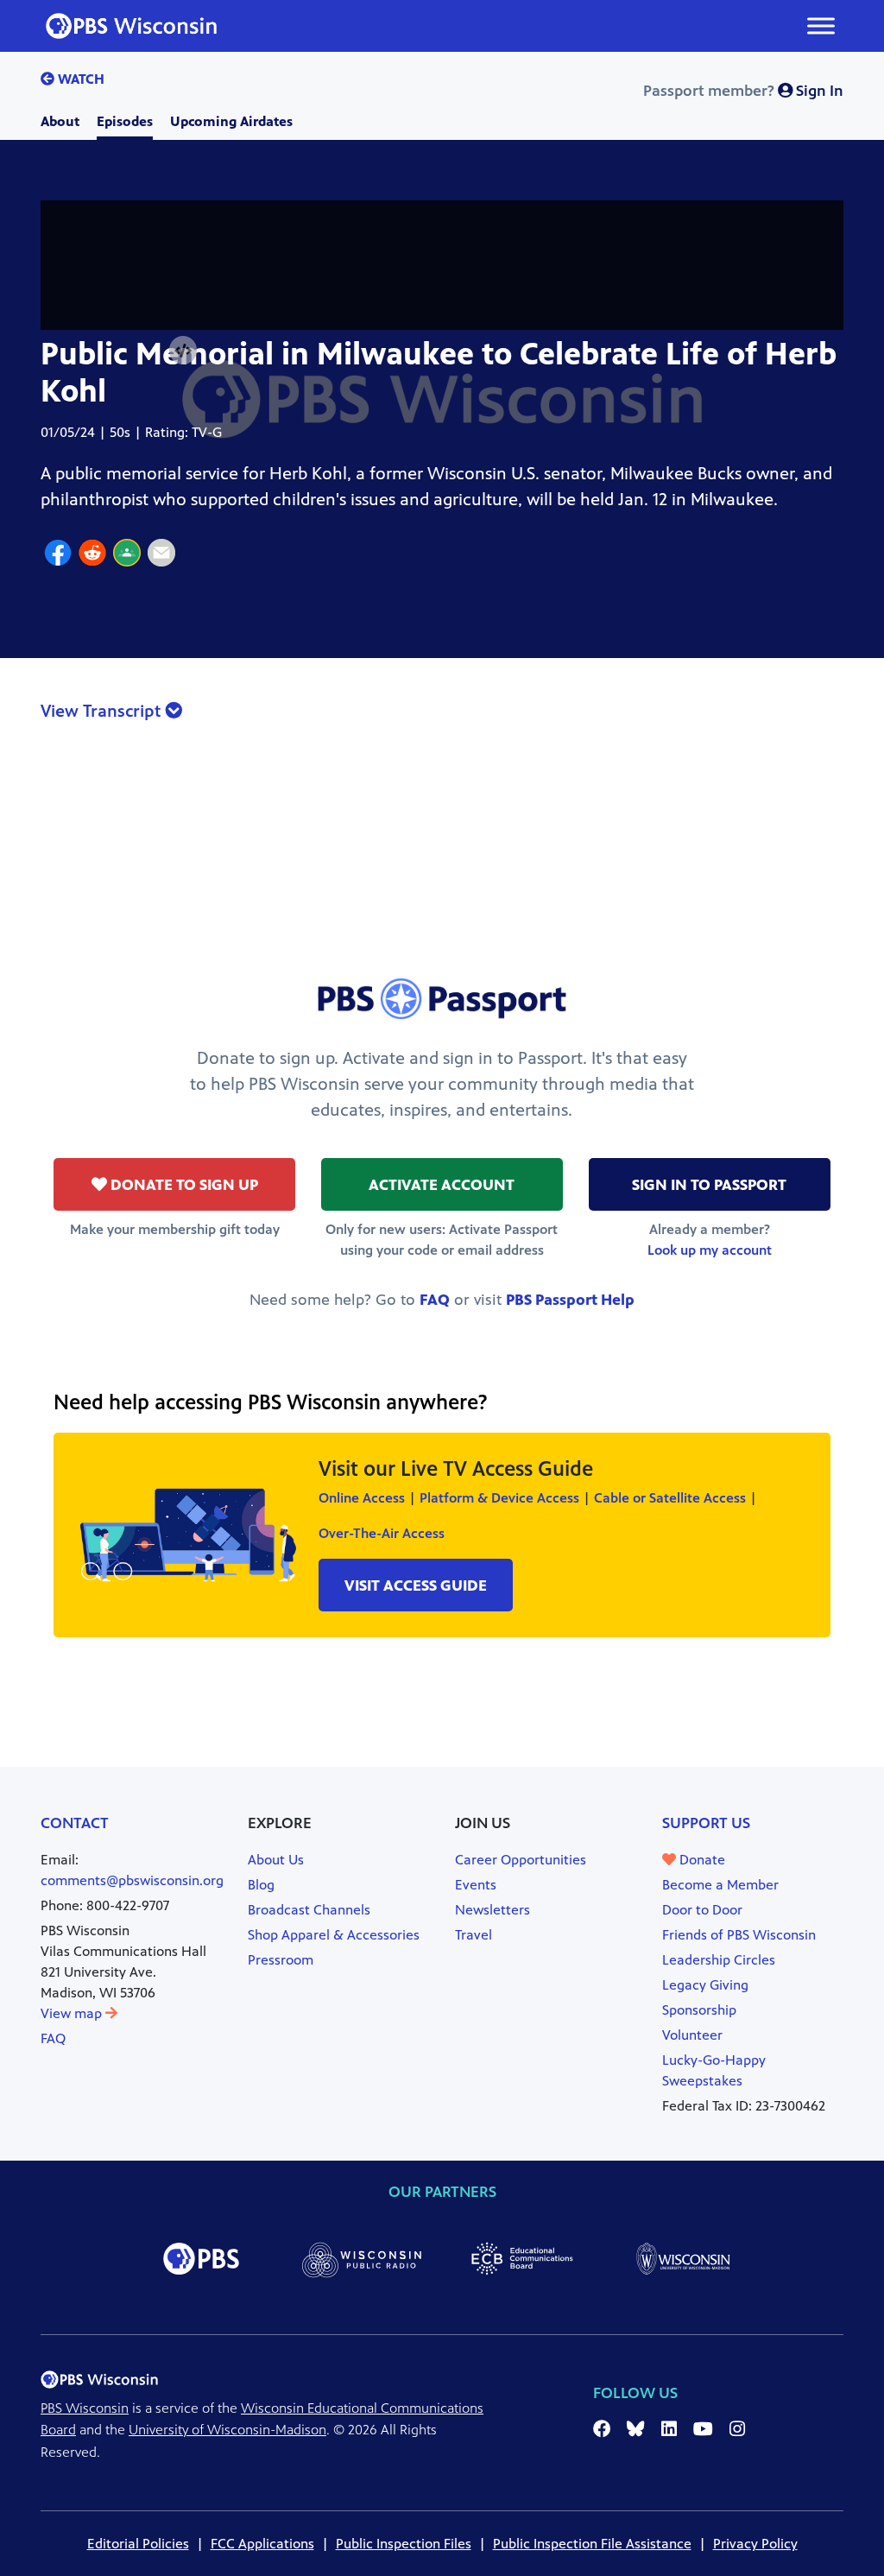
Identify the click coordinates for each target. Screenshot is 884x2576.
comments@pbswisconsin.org (132, 1880)
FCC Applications (262, 2544)
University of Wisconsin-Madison (227, 2430)
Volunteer (692, 2035)
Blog (261, 1885)
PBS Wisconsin (85, 2408)
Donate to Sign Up (183, 1185)
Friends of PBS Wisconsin (739, 1935)
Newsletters (493, 1910)
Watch (79, 79)
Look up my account (710, 1250)
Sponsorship (699, 2010)
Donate (701, 1860)
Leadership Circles (719, 1960)
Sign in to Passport (709, 1185)
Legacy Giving (705, 1985)
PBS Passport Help (570, 1300)
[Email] (161, 555)
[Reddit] (92, 555)
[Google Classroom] (127, 555)
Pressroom (281, 1960)
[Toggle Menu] (821, 25)
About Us (276, 1860)
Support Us (706, 1823)
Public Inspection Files (404, 2544)
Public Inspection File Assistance (592, 2544)
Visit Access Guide (416, 1585)
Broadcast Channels (309, 1910)
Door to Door (702, 1910)
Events (476, 1885)
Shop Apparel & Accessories (334, 1935)
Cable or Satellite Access (670, 1498)
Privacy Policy (755, 2544)
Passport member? (743, 91)
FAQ (435, 1300)
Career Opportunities (521, 1860)
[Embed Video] (183, 351)
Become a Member (720, 1885)
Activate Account (442, 1185)
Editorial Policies (138, 2544)
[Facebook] (58, 555)
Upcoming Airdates (231, 121)
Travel (474, 1935)
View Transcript (103, 711)
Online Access (362, 1498)
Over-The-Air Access (382, 1533)
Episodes (125, 121)
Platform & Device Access (499, 1498)
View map (73, 2013)
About (60, 121)
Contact (75, 1823)
